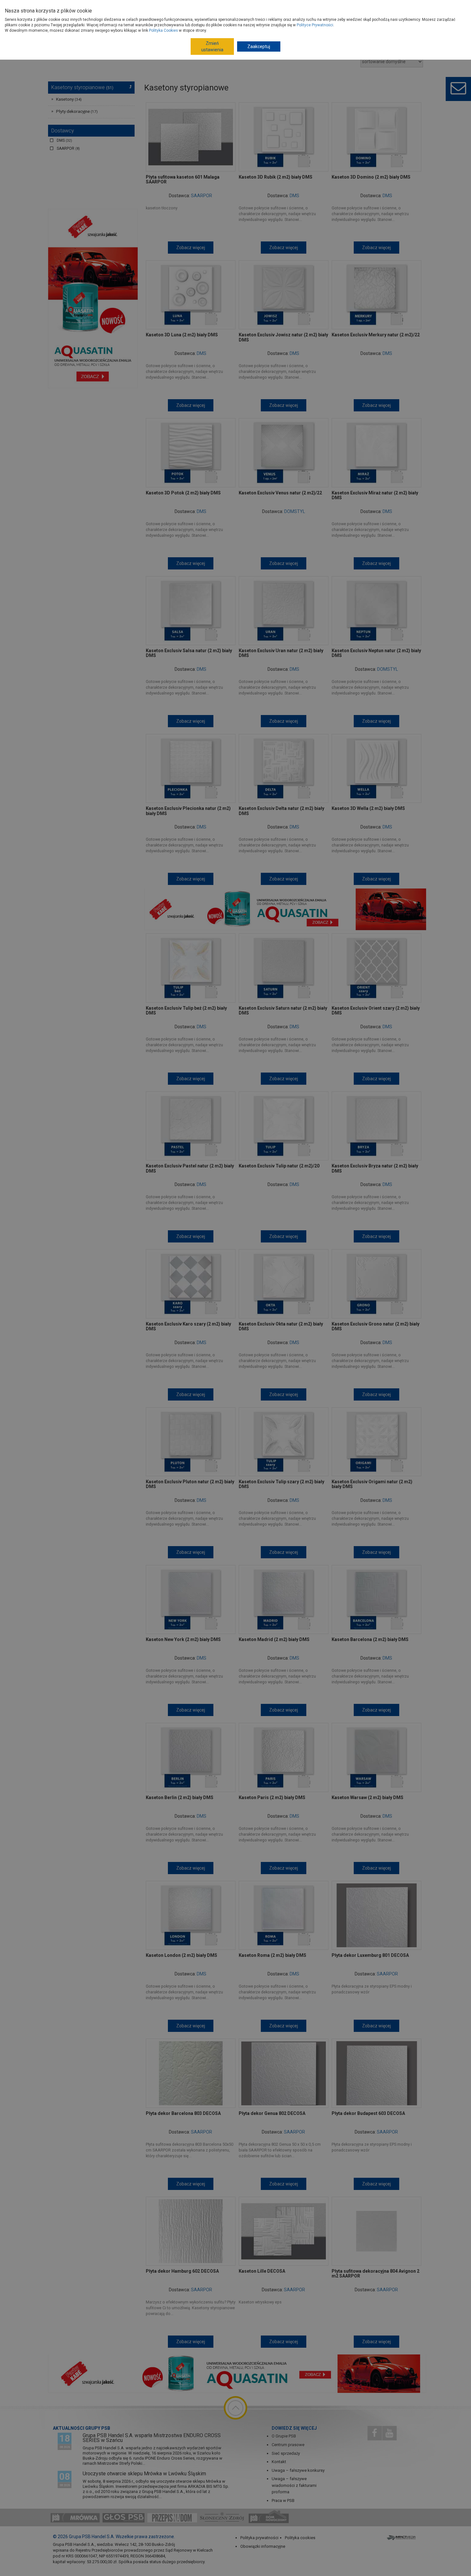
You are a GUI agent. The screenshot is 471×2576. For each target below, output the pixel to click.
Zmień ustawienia (212, 46)
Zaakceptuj (259, 46)
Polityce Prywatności (315, 25)
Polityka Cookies (163, 30)
